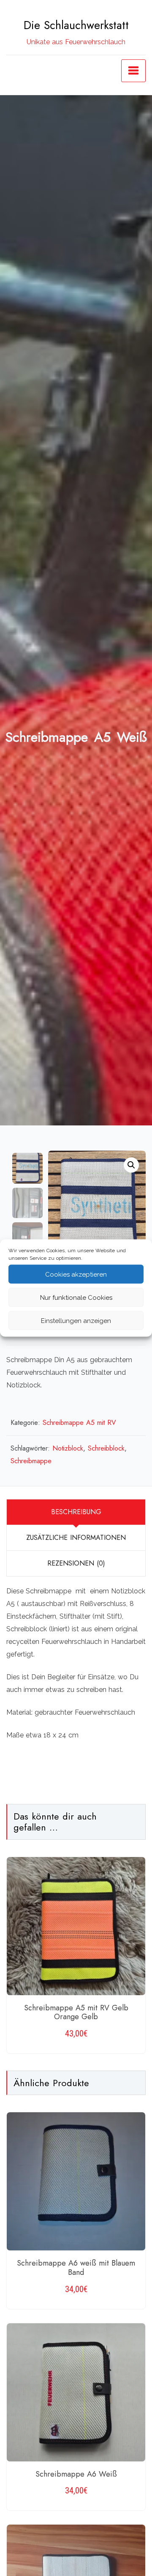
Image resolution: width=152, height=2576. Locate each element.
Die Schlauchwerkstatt (76, 25)
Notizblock (68, 1448)
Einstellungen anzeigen (76, 1320)
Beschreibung (76, 1512)
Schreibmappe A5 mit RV (79, 1423)
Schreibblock (106, 1448)
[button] (131, 1165)
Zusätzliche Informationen (76, 1538)
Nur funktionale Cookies (76, 1297)
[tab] (76, 1512)
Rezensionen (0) (76, 1563)
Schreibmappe (31, 1461)
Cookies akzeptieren (76, 1274)
